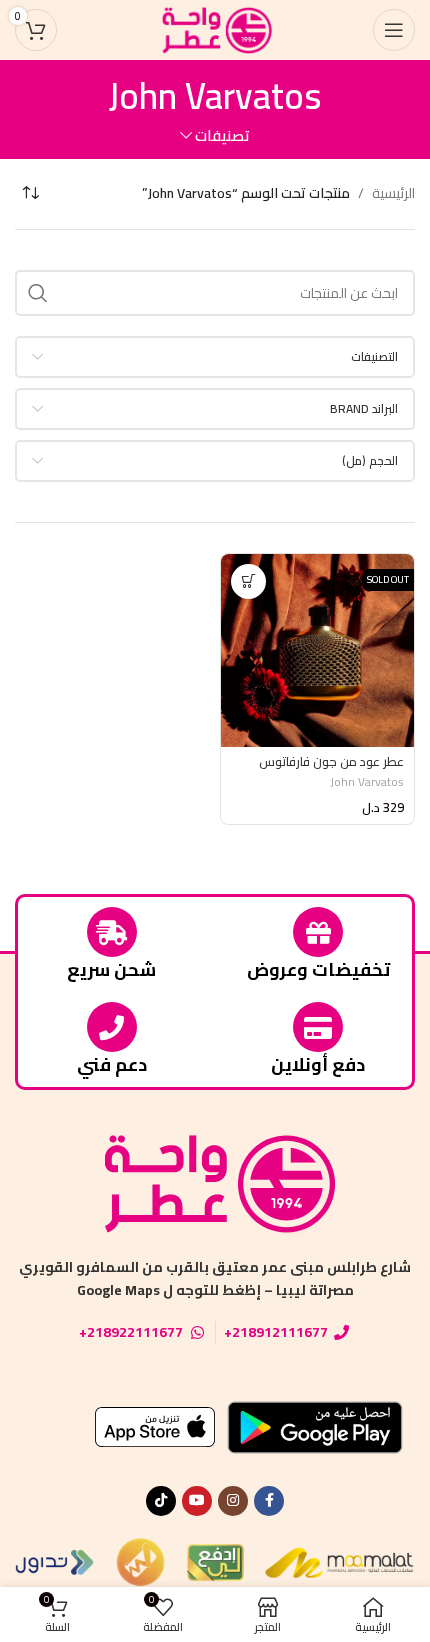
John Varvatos (367, 781)
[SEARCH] (38, 293)
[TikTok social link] (161, 1501)
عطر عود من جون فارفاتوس (331, 761)
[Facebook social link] (269, 1501)
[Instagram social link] (233, 1501)
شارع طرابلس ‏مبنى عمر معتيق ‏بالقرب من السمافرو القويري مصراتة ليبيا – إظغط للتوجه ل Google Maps (215, 1278)
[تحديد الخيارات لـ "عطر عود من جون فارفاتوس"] (248, 581)
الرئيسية (393, 193)
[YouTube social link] (197, 1501)
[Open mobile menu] (394, 30)
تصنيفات (222, 135)
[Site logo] (215, 29)
